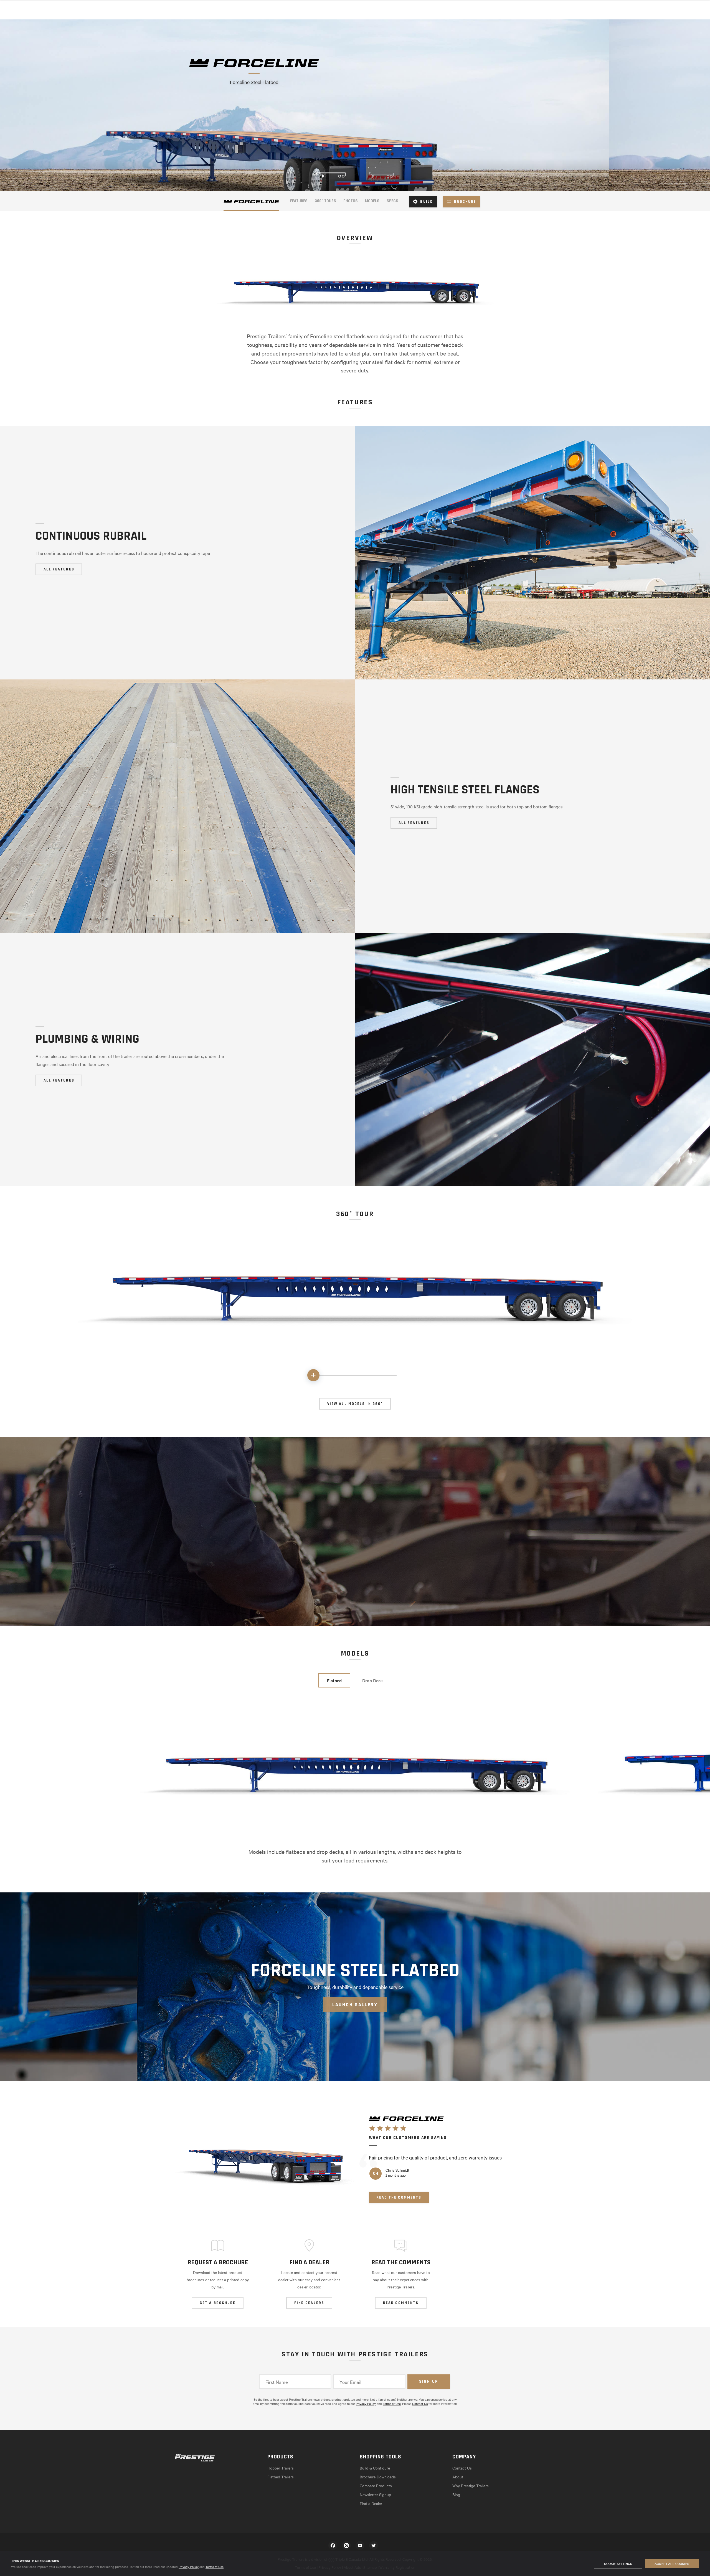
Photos (351, 201)
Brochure (465, 202)
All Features (59, 569)
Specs (392, 201)
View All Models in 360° (355, 1404)
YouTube (360, 2545)
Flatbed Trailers (281, 2477)
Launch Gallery (355, 2005)
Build (427, 202)
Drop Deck (373, 1680)
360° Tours (325, 201)
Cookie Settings (618, 2564)
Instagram (346, 2545)
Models (372, 201)
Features (299, 201)
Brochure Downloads (378, 2477)
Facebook (333, 2545)
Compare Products (376, 2486)
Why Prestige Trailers (471, 2486)
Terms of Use (215, 2567)
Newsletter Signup (375, 2494)
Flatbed (334, 1680)
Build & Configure (375, 2468)
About (458, 2477)
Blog (456, 2494)
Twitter (374, 2545)
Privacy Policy (189, 2567)
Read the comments (399, 2197)
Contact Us (420, 2404)
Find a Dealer (371, 2503)
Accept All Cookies (672, 2564)
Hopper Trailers (281, 2468)
